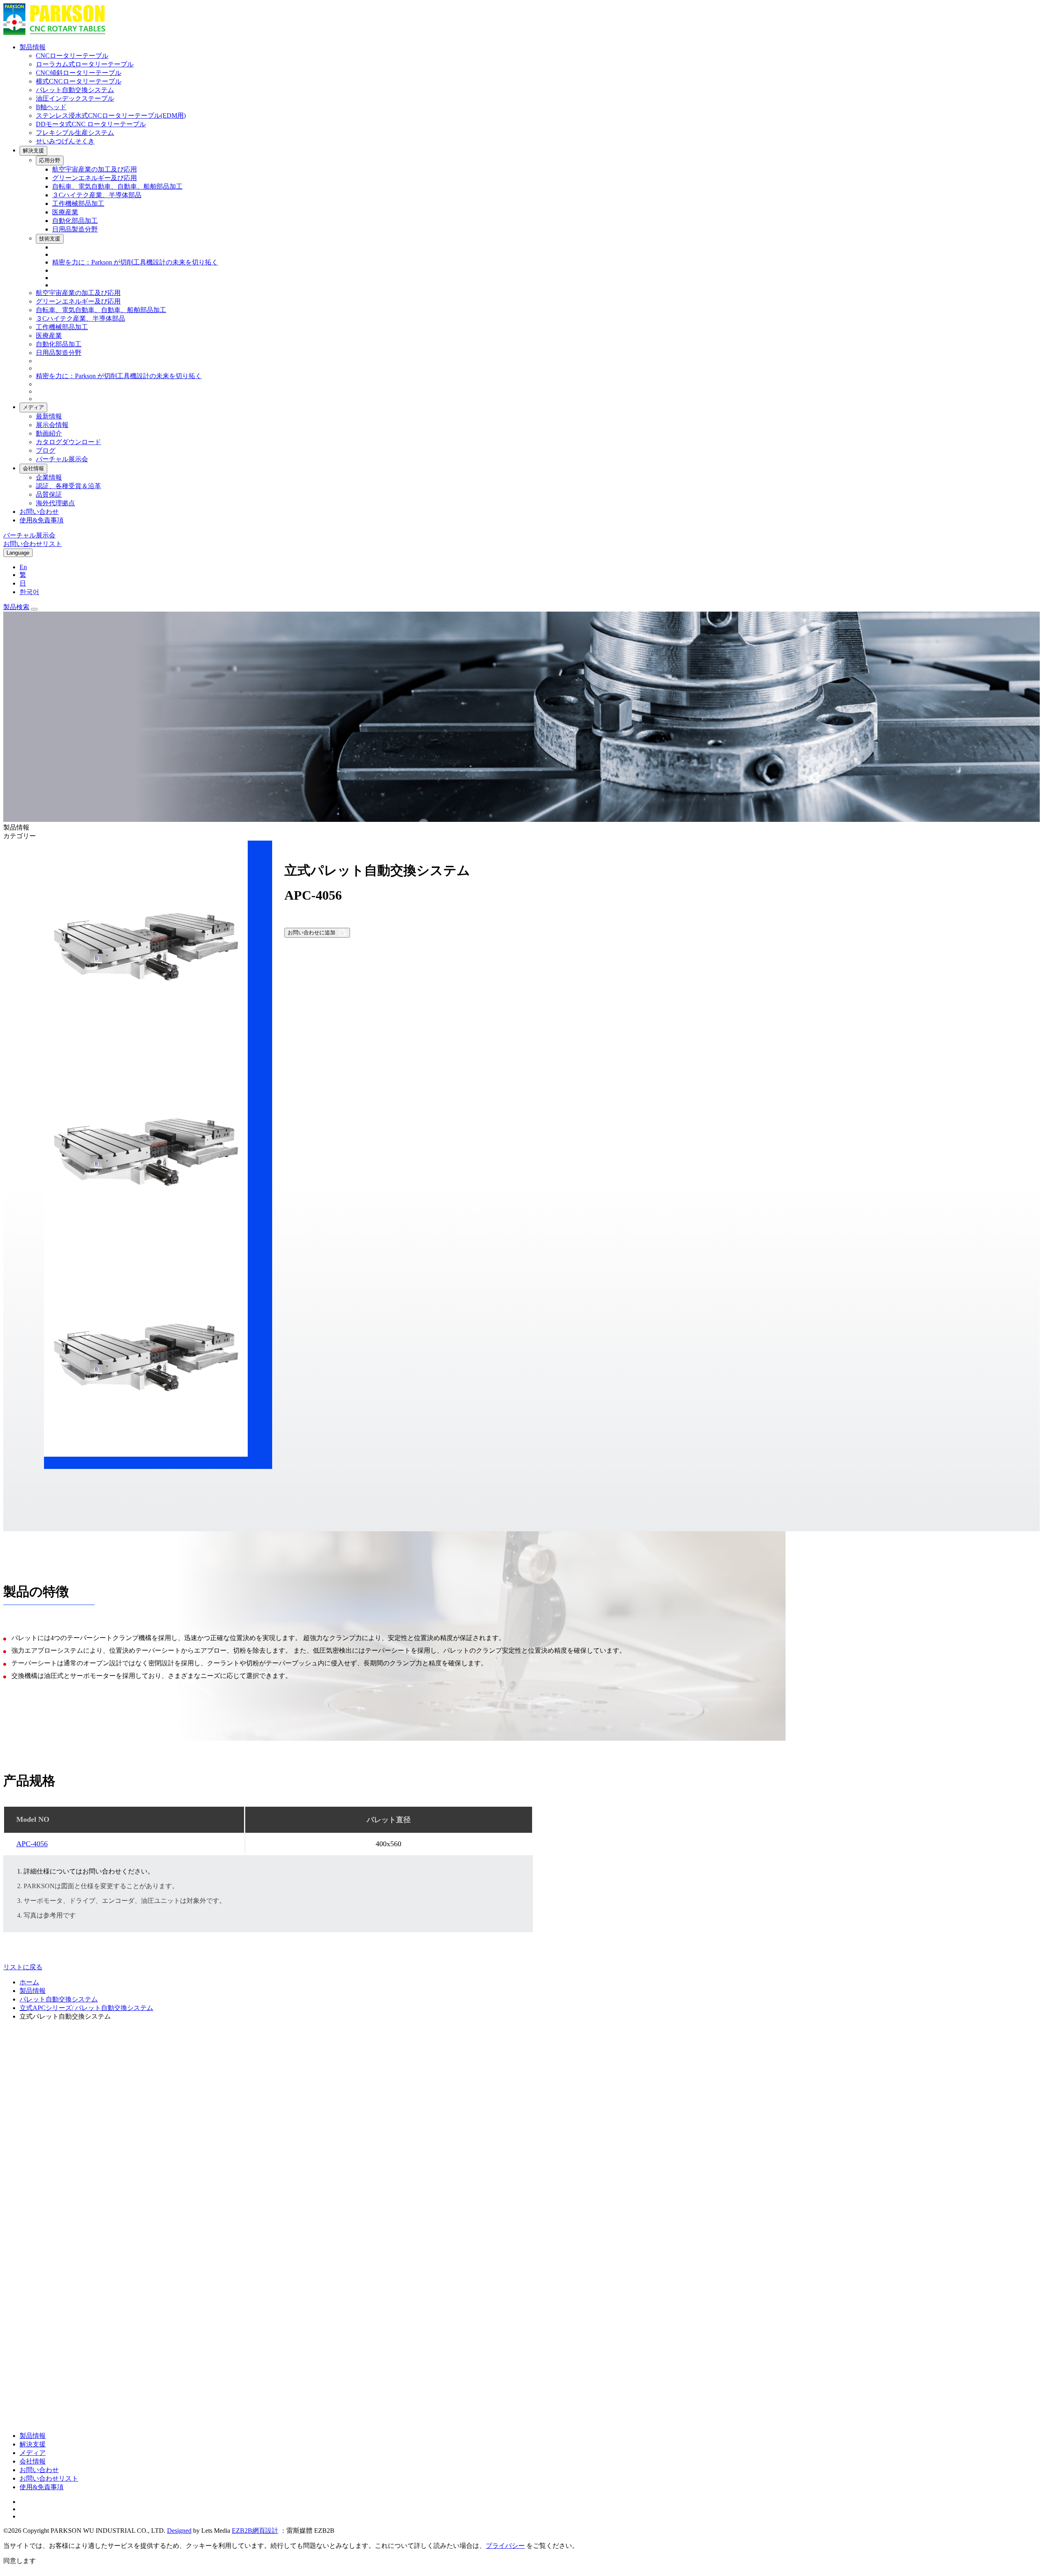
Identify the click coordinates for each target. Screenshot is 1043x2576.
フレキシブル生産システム (75, 133)
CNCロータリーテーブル (72, 56)
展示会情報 (52, 425)
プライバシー (505, 2546)
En (23, 567)
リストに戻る (23, 1967)
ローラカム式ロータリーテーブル (85, 64)
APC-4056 (32, 1844)
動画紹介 (49, 433)
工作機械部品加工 (78, 204)
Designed (179, 2531)
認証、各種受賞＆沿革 (68, 486)
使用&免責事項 (42, 520)
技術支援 (50, 239)
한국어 (29, 592)
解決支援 (33, 151)
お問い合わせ (39, 512)
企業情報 (49, 477)
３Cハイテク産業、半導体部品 (97, 195)
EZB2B (242, 2531)
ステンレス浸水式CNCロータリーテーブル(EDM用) (111, 116)
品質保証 (49, 494)
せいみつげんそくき (65, 141)
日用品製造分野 (75, 229)
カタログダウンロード (68, 442)
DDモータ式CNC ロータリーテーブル (91, 124)
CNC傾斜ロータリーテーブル (79, 73)
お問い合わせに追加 (311, 932)
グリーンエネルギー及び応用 (95, 178)
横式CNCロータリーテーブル (79, 81)
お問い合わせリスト (49, 2478)
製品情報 (33, 47)
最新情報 (49, 416)
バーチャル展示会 (62, 459)
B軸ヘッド (51, 107)
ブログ (46, 450)
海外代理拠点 (55, 503)
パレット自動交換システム (75, 90)
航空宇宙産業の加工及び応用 (95, 169)
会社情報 (33, 468)
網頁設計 (265, 2531)
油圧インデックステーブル (75, 98)
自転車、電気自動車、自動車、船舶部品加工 (117, 186)
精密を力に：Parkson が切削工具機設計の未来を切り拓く (135, 262)
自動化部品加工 (75, 221)
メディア (33, 407)
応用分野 (50, 160)
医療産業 (65, 212)
